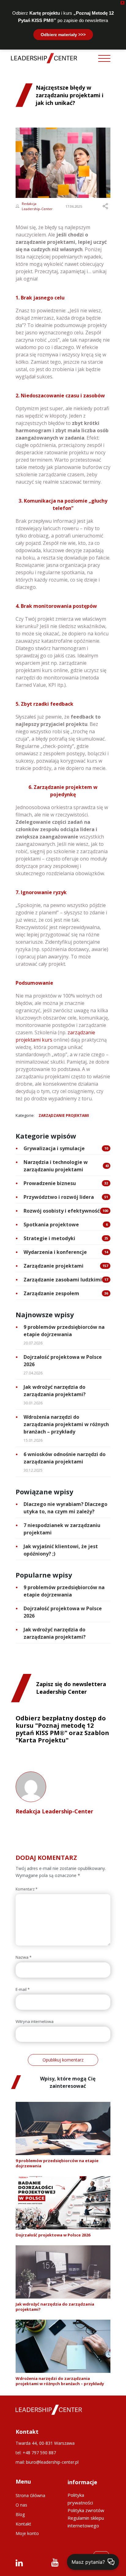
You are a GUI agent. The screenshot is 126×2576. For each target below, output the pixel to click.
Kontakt (23, 2524)
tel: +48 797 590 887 (36, 2453)
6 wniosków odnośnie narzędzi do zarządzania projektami (65, 1458)
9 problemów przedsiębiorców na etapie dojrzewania (64, 1331)
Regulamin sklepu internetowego (86, 2522)
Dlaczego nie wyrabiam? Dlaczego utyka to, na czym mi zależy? (65, 1508)
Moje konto (27, 2533)
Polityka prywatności (80, 2499)
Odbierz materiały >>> (63, 35)
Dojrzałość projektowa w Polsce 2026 (63, 1361)
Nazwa (24, 1957)
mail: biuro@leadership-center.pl (47, 2462)
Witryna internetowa (35, 2022)
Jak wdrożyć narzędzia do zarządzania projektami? (55, 1391)
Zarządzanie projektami (64, 1115)
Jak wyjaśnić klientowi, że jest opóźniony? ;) (61, 1550)
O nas (21, 2505)
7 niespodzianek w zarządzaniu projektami (62, 1529)
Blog (20, 2514)
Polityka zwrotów (86, 2510)
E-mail (23, 1989)
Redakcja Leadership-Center (37, 206)
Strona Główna (30, 2495)
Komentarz (27, 1889)
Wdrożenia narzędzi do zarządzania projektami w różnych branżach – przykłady (66, 1424)
